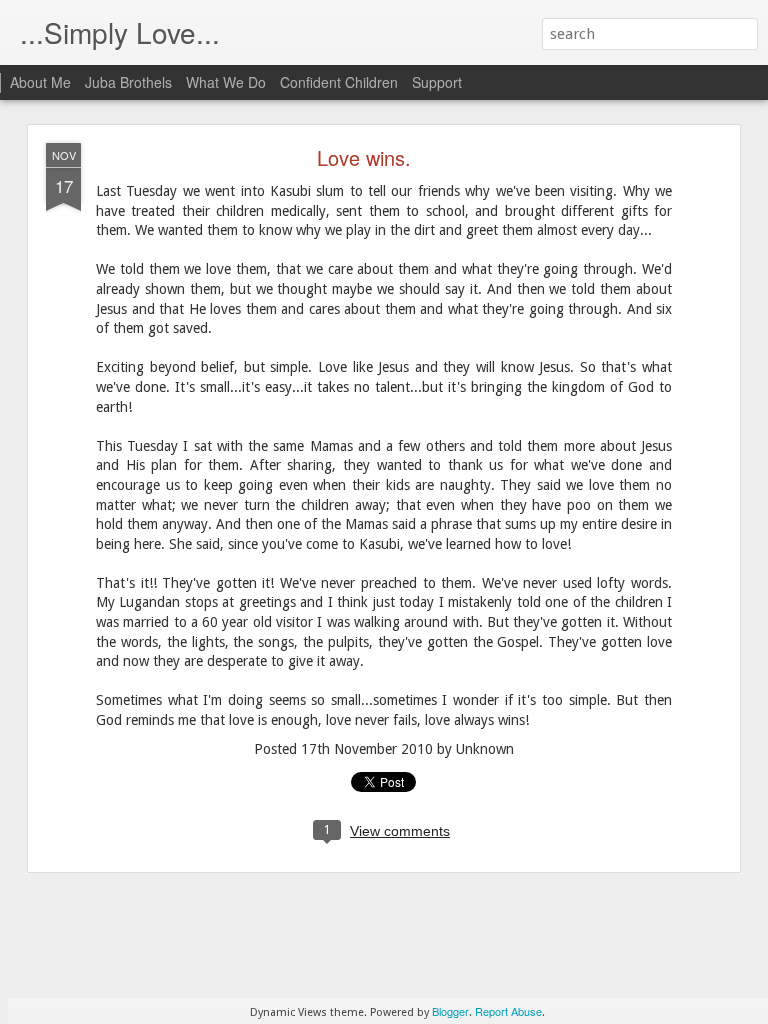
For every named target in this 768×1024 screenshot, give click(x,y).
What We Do (226, 82)
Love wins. (364, 157)
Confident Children (339, 82)
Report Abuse (508, 1011)
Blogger (450, 1011)
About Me (40, 82)
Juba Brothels (128, 82)
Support (437, 82)
